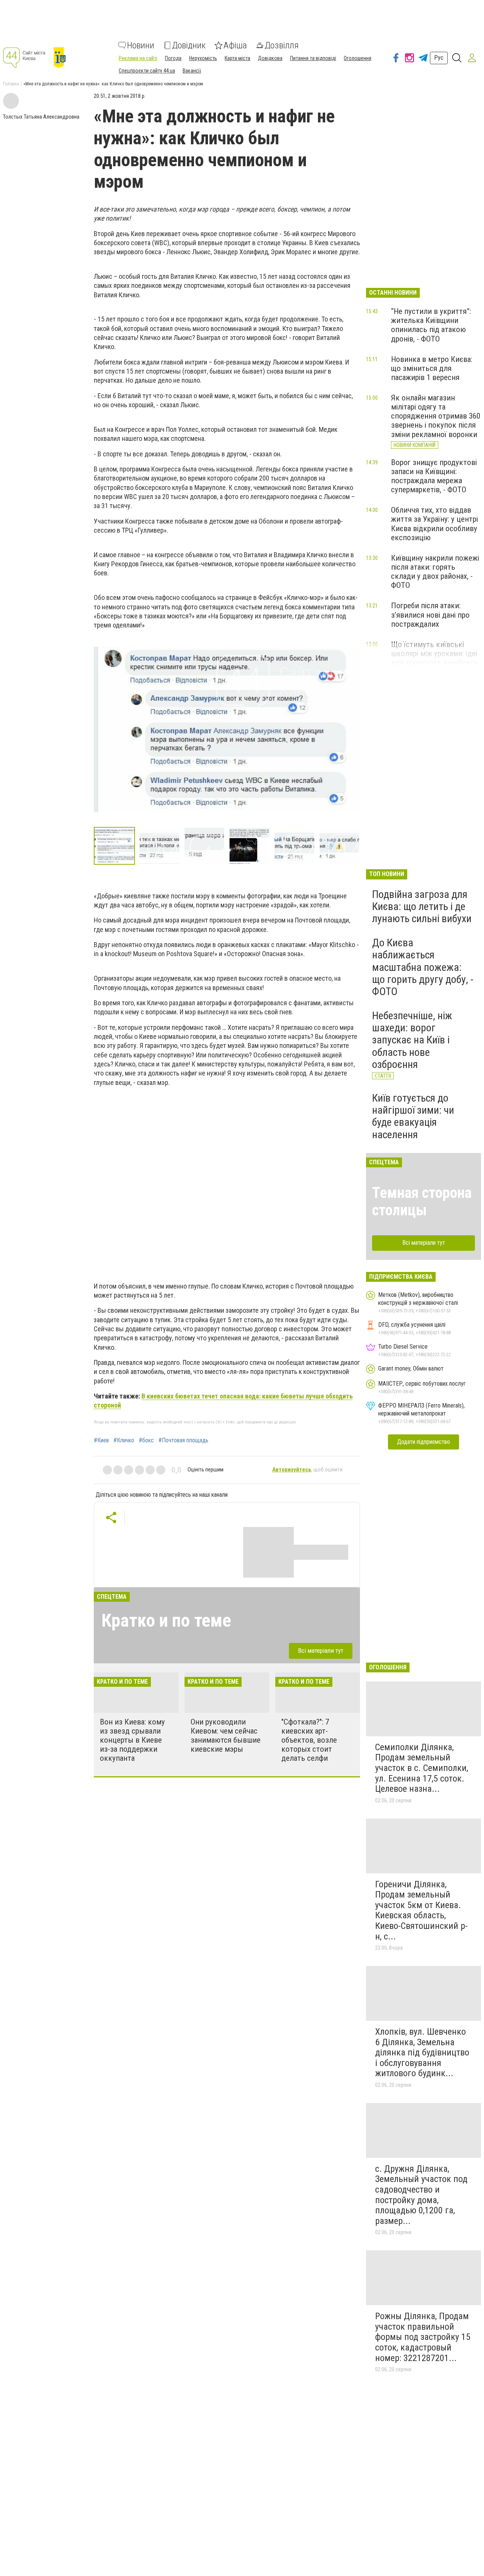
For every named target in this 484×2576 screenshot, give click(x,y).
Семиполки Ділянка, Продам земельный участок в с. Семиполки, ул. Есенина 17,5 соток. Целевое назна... (422, 1768)
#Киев (101, 1440)
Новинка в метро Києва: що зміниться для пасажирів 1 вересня (432, 368)
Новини (141, 45)
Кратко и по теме (166, 1620)
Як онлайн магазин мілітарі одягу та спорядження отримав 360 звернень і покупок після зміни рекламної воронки (436, 416)
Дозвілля (282, 45)
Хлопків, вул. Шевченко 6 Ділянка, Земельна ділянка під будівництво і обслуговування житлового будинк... (422, 2052)
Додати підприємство (423, 1442)
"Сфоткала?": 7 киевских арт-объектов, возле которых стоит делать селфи (309, 1740)
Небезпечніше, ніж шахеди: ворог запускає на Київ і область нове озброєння (412, 1040)
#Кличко (124, 1440)
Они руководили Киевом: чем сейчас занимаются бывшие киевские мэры (226, 1735)
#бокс (146, 1440)
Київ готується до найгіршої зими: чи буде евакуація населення (413, 1116)
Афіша (235, 45)
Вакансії (192, 71)
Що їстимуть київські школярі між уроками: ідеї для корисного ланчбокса (434, 654)
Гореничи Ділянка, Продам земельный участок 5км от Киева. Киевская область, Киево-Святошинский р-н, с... (421, 1910)
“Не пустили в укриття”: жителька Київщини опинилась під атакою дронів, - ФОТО (431, 325)
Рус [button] (439, 58)
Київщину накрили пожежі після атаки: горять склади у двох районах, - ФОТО (435, 572)
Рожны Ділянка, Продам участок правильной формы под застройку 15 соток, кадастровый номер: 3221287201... (423, 2337)
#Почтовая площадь (183, 1440)
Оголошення (358, 58)
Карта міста (237, 58)
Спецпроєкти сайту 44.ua (147, 71)
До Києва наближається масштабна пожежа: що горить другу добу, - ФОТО (423, 967)
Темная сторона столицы (422, 1201)
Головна (11, 84)
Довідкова (270, 58)
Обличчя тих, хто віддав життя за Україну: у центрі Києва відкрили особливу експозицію (434, 524)
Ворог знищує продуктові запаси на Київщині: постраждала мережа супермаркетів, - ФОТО (434, 476)
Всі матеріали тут (321, 1650)
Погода (173, 58)
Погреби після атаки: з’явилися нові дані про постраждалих (430, 615)
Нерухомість (203, 58)
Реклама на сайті (138, 58)
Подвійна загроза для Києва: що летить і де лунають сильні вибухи (422, 906)
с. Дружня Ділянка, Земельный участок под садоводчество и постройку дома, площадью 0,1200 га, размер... (421, 2195)
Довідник (189, 45)
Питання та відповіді (313, 58)
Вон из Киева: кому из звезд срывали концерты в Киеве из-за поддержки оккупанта (132, 1740)
